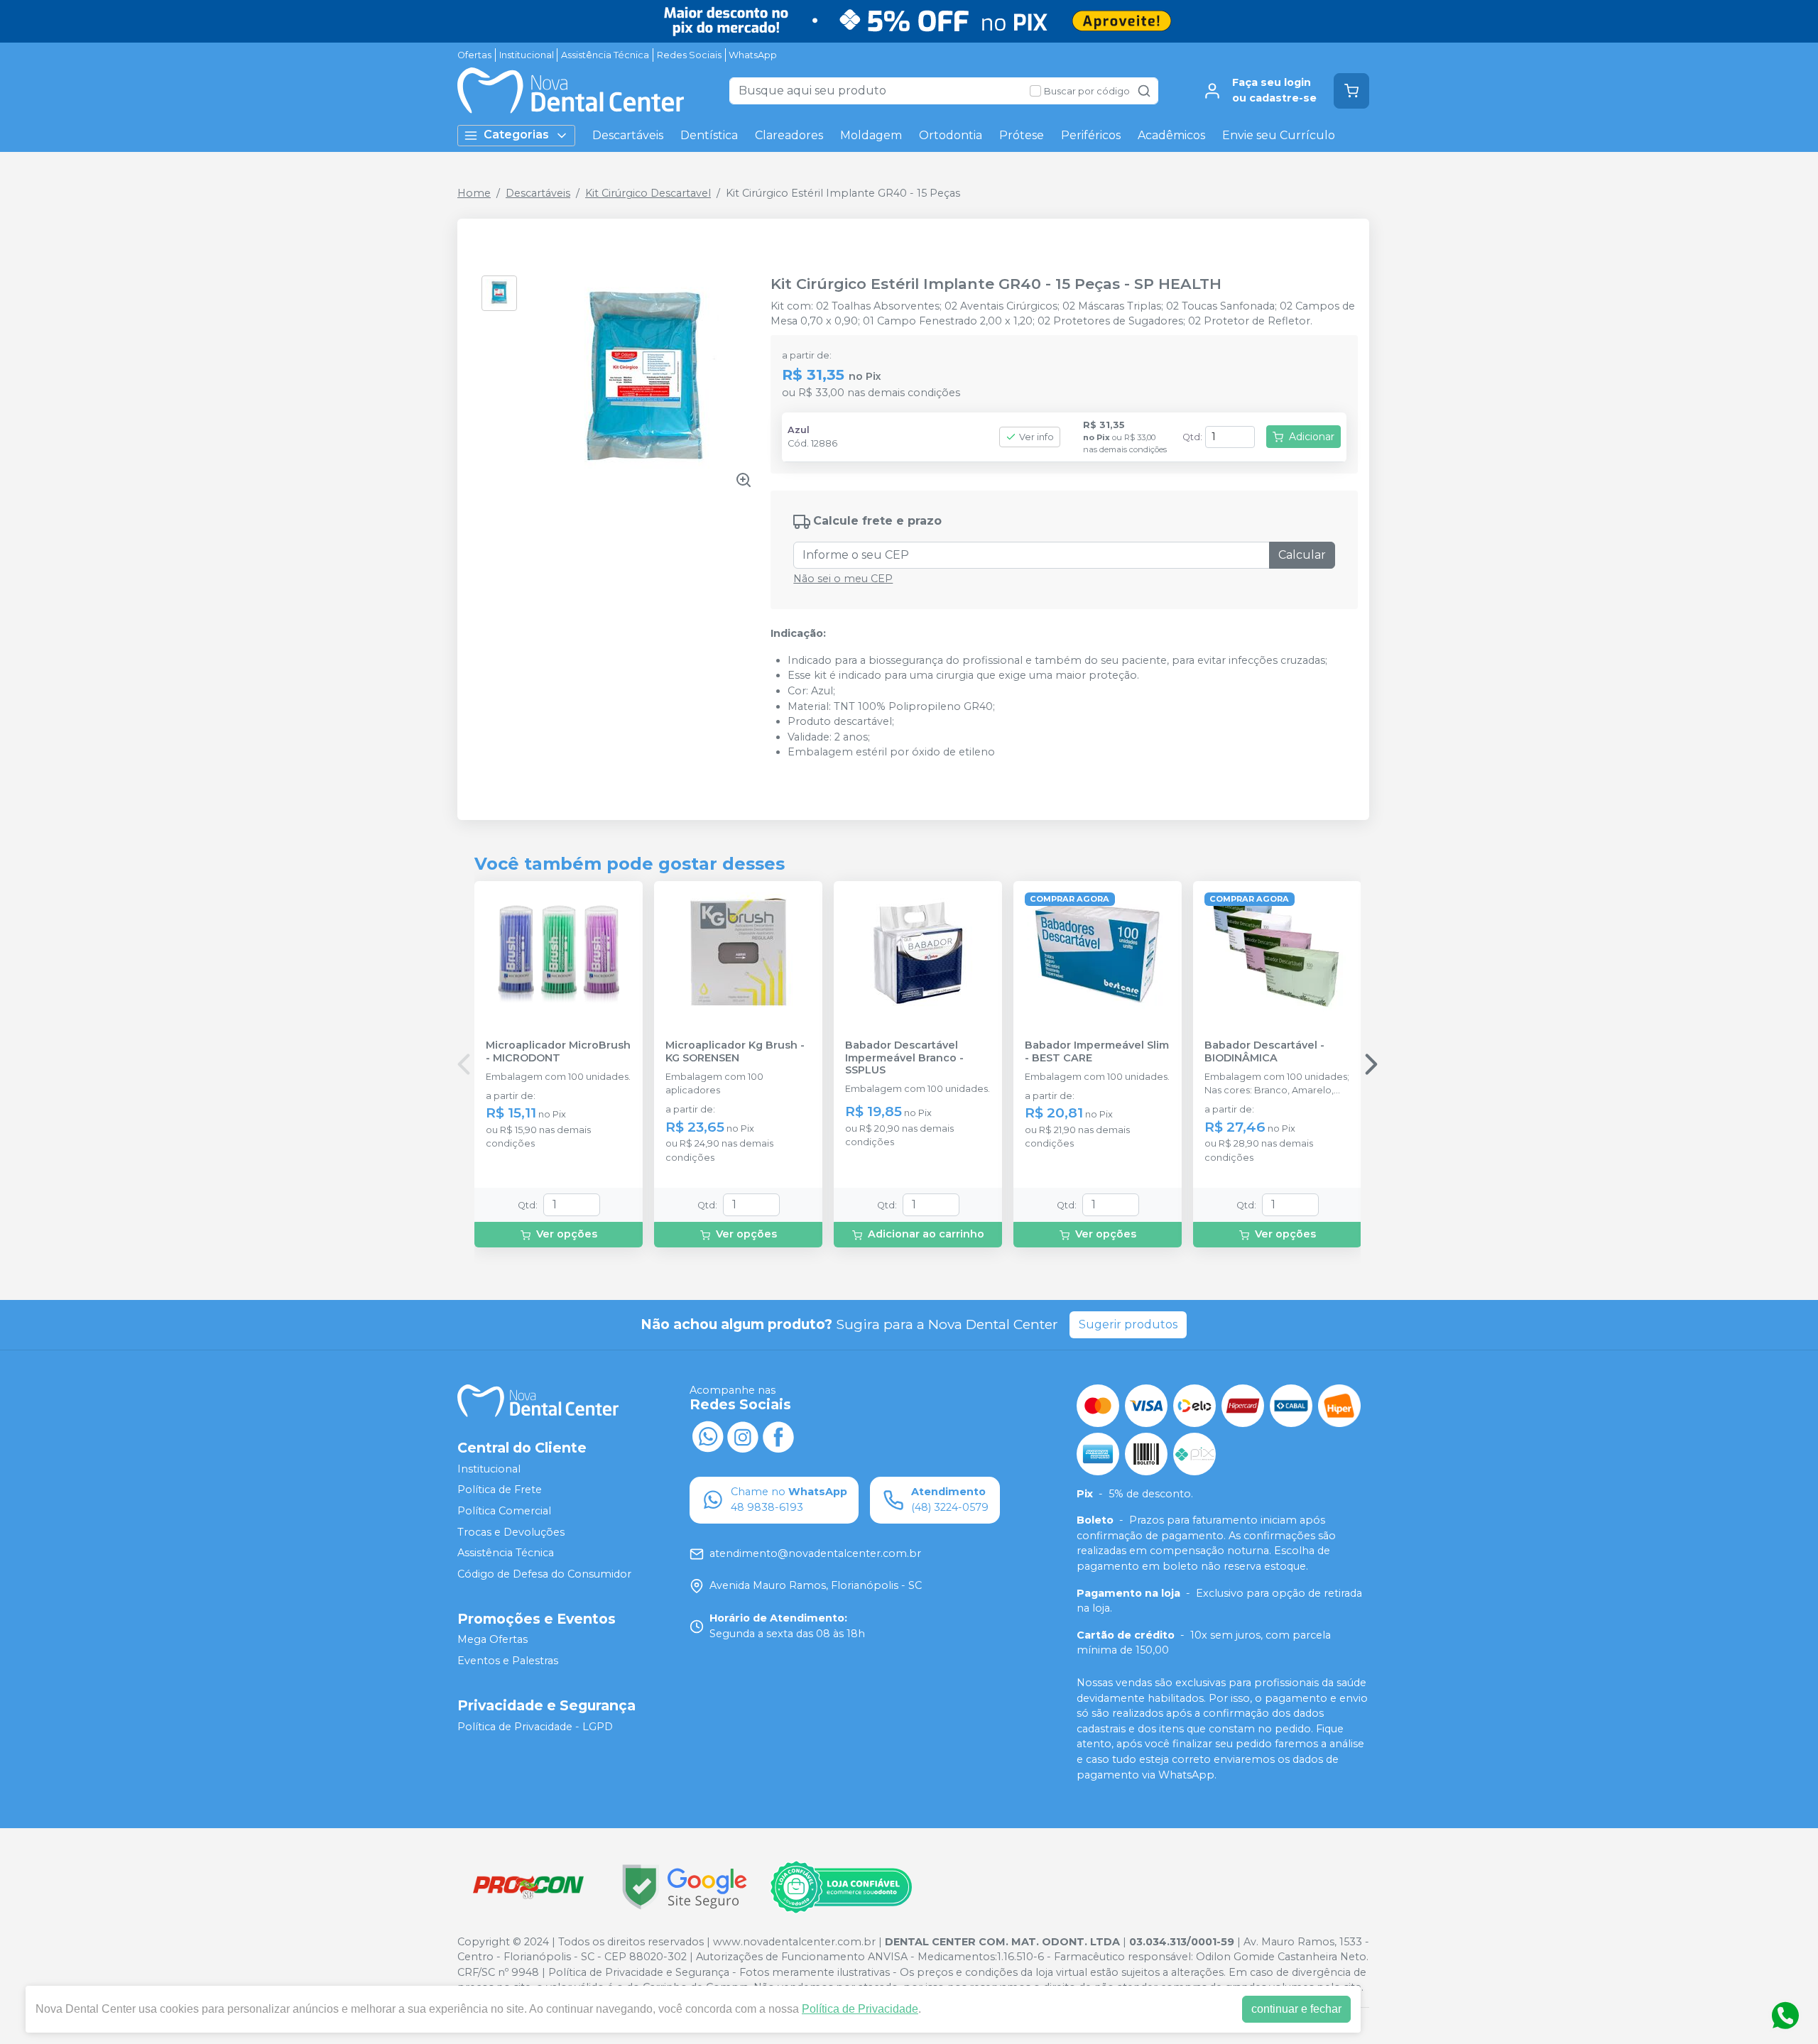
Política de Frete (500, 1490)
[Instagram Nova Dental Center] (743, 1436)
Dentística (709, 135)
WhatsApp (753, 55)
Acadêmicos (1171, 135)
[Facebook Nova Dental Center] (778, 1436)
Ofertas (474, 55)
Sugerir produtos (1128, 1324)
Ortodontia (951, 135)
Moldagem (871, 135)
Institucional (527, 55)
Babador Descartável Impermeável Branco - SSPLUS (904, 1058)
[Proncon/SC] (528, 1887)
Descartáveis (628, 135)
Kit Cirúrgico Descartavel (648, 193)
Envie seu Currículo (1279, 135)
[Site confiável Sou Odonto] (841, 1887)
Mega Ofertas (492, 1640)
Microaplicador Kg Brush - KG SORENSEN (735, 1051)
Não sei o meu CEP (843, 579)
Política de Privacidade (860, 2009)
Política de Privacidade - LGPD (535, 1727)
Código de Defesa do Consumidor (544, 1574)
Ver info (1036, 437)
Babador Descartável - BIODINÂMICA (1264, 1051)
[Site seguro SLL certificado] (685, 1887)
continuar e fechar (1296, 2009)
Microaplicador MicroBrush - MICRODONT (558, 1051)
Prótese (1022, 135)
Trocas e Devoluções (511, 1532)
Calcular (1302, 555)
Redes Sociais (689, 55)
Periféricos (1091, 135)
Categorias (516, 135)
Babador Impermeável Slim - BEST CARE (1097, 1051)
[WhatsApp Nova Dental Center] (707, 1436)
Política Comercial (504, 1511)
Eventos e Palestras (508, 1661)
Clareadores (789, 135)
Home (474, 193)
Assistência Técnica (605, 55)
